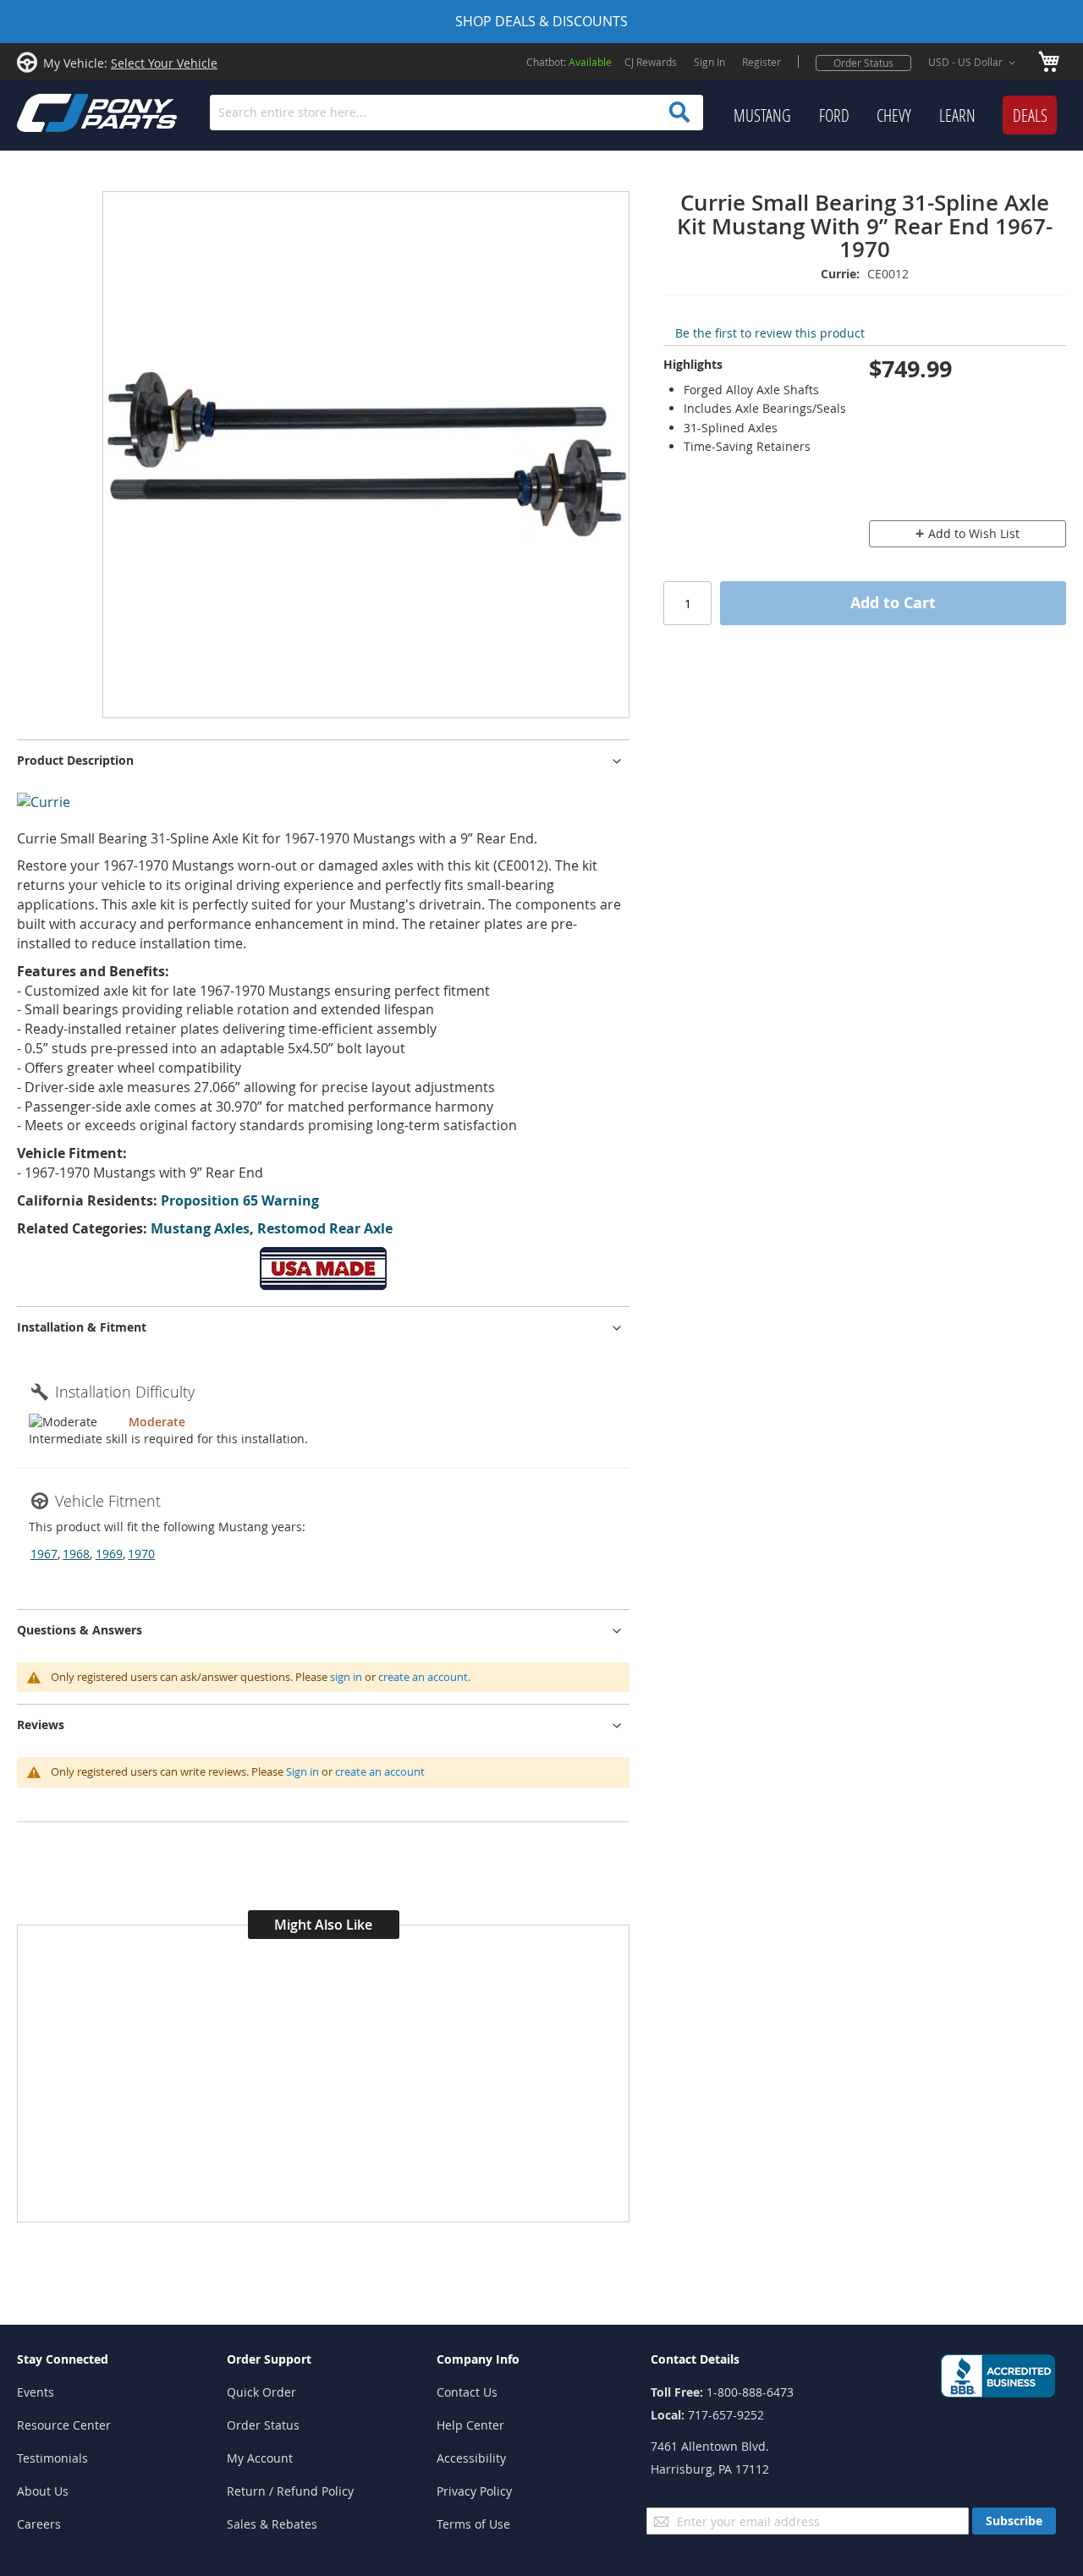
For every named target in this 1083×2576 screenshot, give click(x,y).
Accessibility (471, 2458)
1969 (109, 1554)
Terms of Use (473, 2524)
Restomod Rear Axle (325, 1228)
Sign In (709, 62)
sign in (346, 1677)
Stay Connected (63, 2359)
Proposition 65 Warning (240, 1200)
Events (36, 2392)
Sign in (302, 1771)
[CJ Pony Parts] (59, 111)
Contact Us (467, 2392)
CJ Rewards (651, 62)
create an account (423, 1677)
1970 (141, 1554)
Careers (39, 2524)
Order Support (269, 2359)
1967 (44, 1554)
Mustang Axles (200, 1228)
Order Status (863, 63)
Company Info (478, 2359)
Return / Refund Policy (290, 2491)
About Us (43, 2491)
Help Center (470, 2425)
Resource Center (64, 2425)
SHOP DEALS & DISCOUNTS (541, 21)
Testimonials (52, 2458)
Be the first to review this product (770, 333)
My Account (260, 2458)
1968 (76, 1554)
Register (761, 62)
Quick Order (261, 2392)
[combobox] (456, 113)
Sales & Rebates (272, 2524)
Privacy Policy (474, 2491)
